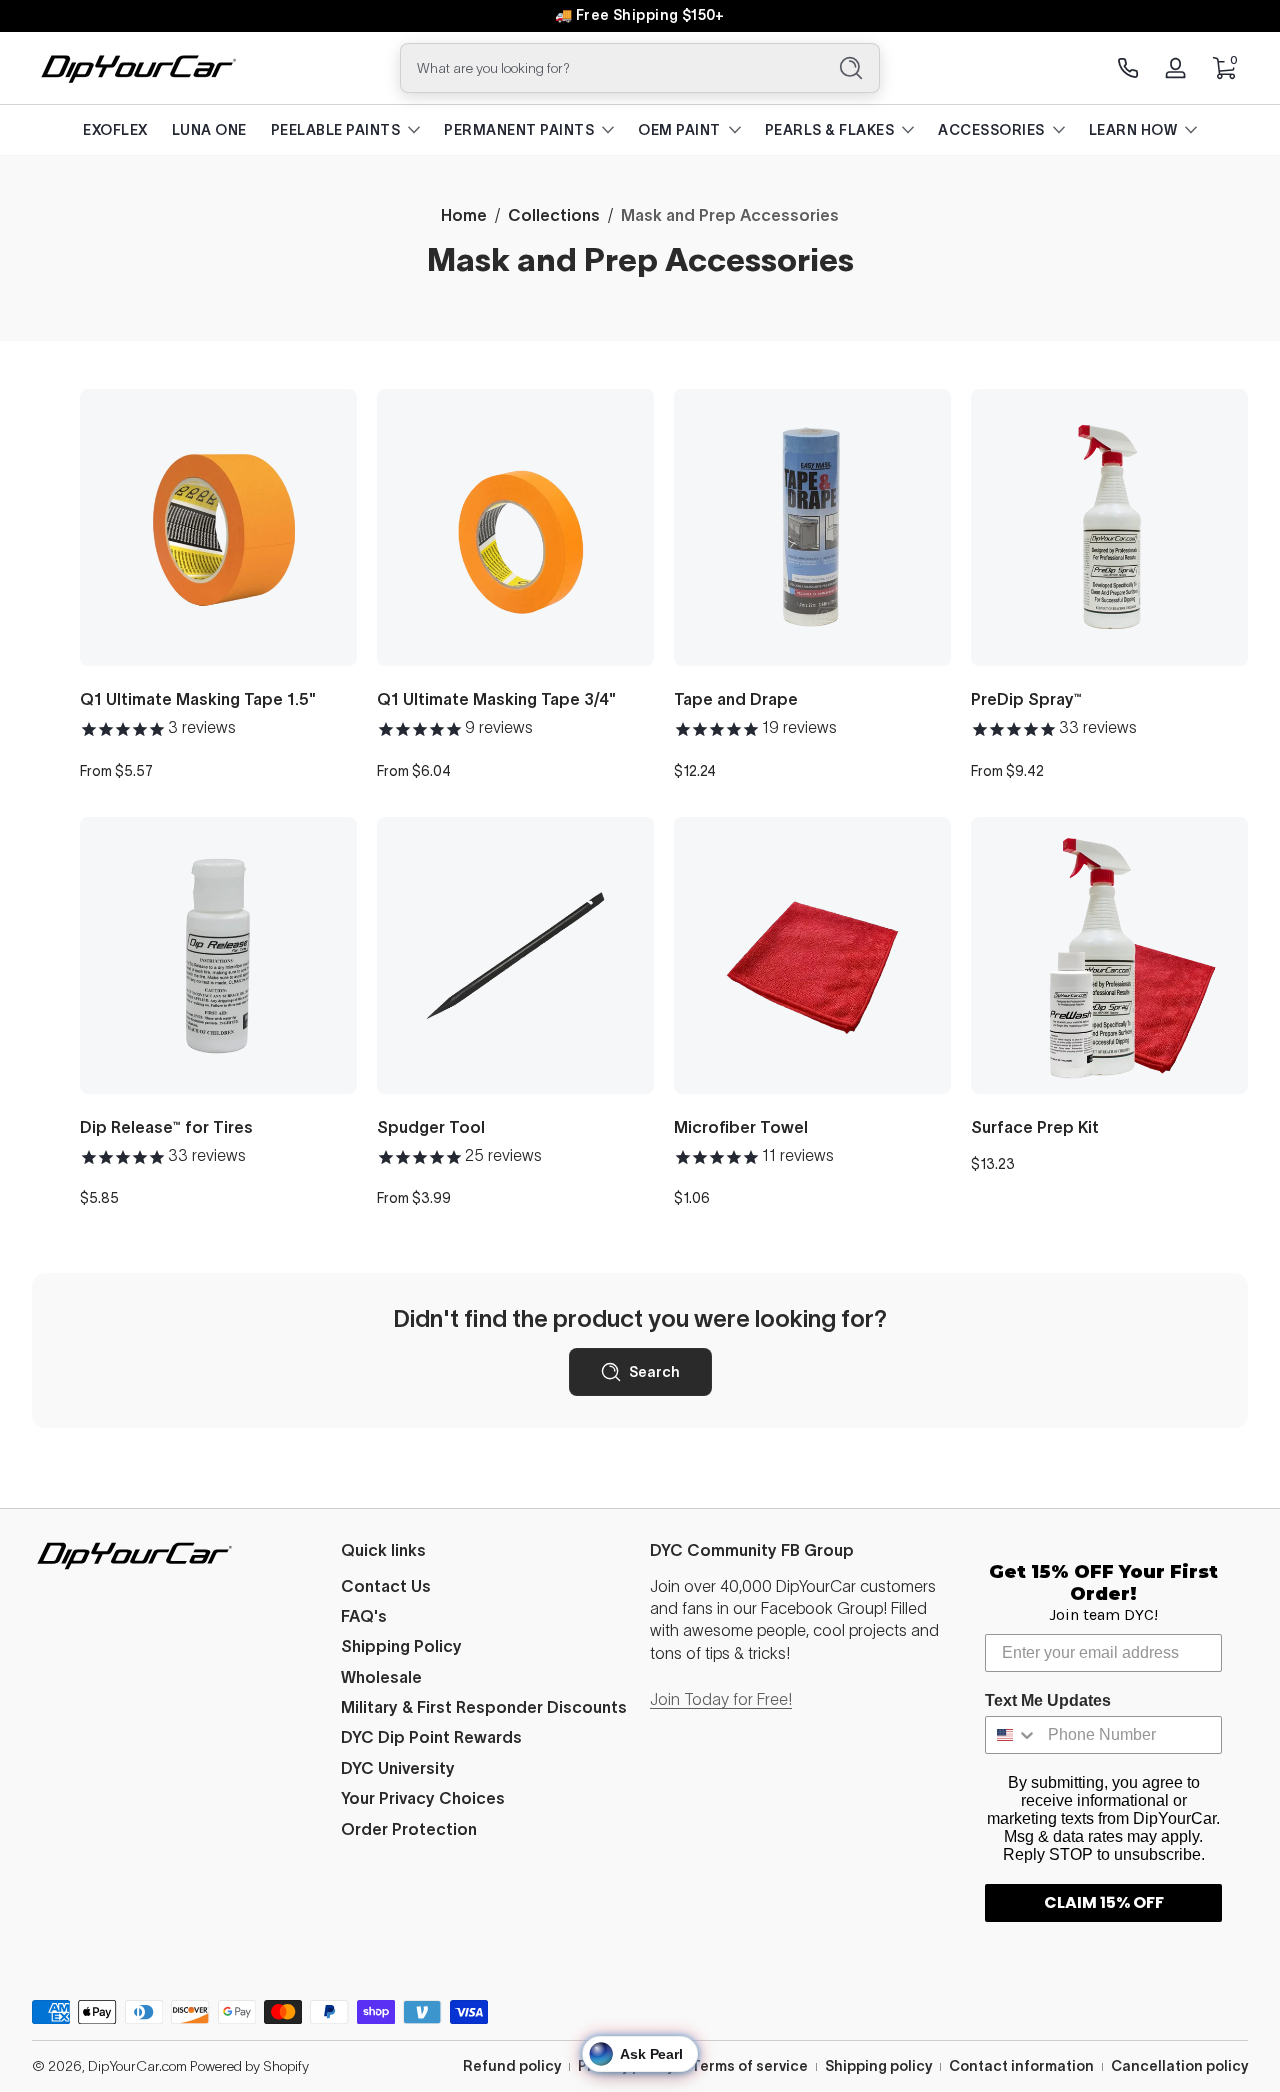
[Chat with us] (1128, 68)
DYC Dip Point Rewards (431, 1737)
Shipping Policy (401, 1646)
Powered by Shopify (249, 2066)
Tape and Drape (736, 699)
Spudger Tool (431, 1127)
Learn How (1133, 130)
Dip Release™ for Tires (166, 1127)
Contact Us (386, 1586)
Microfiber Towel (741, 1127)
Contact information (1021, 2066)
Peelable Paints (336, 130)
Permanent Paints (519, 130)
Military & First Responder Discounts (484, 1707)
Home (464, 215)
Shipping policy (878, 2066)
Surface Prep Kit (1035, 1127)
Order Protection (409, 1829)
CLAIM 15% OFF (1104, 1902)
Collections (554, 215)
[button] (1224, 68)
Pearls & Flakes (830, 130)
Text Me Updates (1048, 1700)
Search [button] (654, 1372)
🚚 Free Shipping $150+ (640, 15)
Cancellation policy (1179, 2066)
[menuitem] (485, 1586)
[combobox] (608, 68)
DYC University (398, 1768)
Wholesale (381, 1677)
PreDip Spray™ (1026, 699)
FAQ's (364, 1616)
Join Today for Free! (721, 1699)
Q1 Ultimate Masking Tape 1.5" (198, 699)
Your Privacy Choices (423, 1798)
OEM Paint (679, 130)
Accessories (991, 130)
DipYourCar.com (137, 2066)
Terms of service (749, 2066)
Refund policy (512, 2066)
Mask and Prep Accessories (730, 215)
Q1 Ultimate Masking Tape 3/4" (496, 699)
